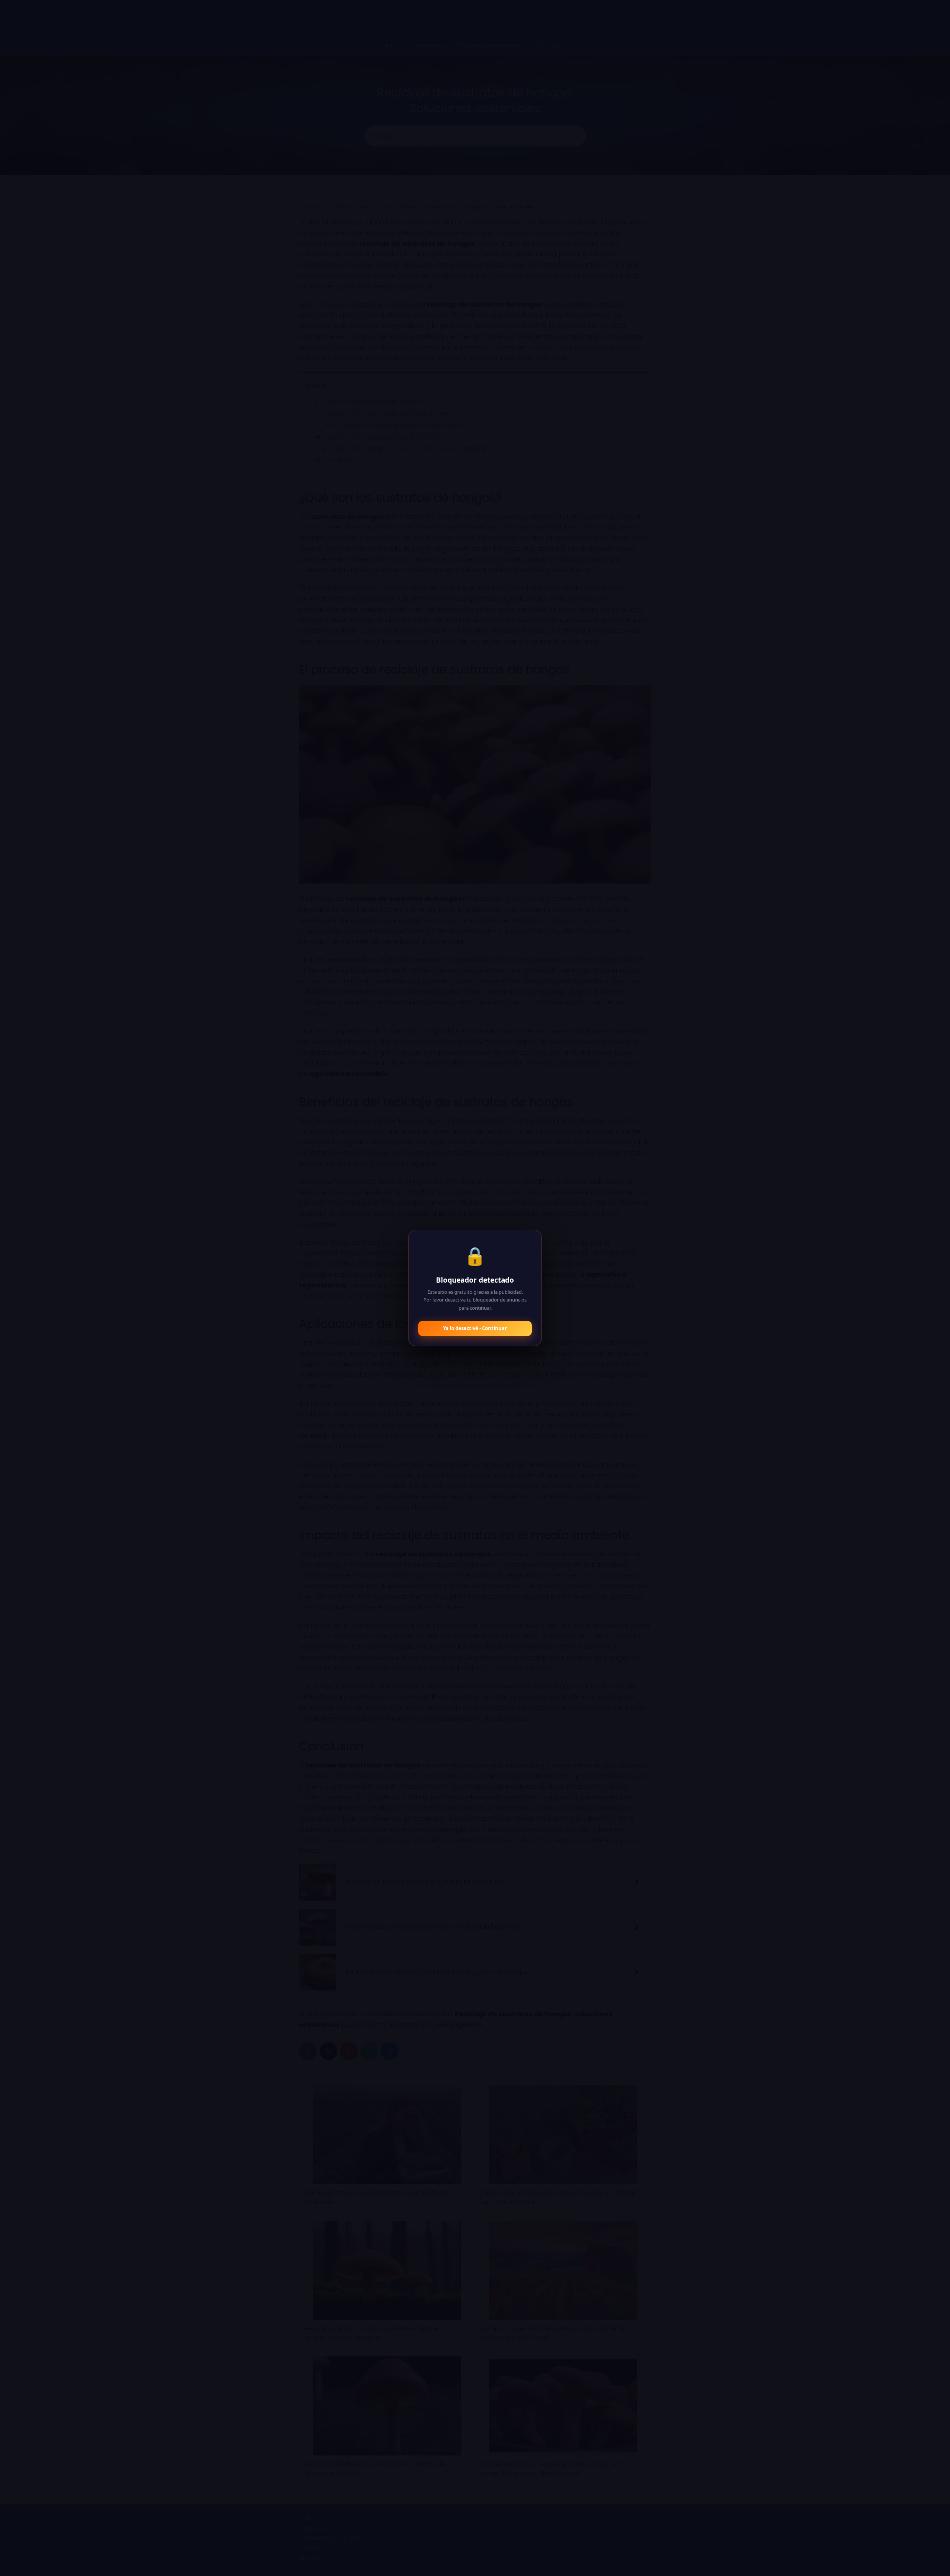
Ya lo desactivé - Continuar (475, 1328)
